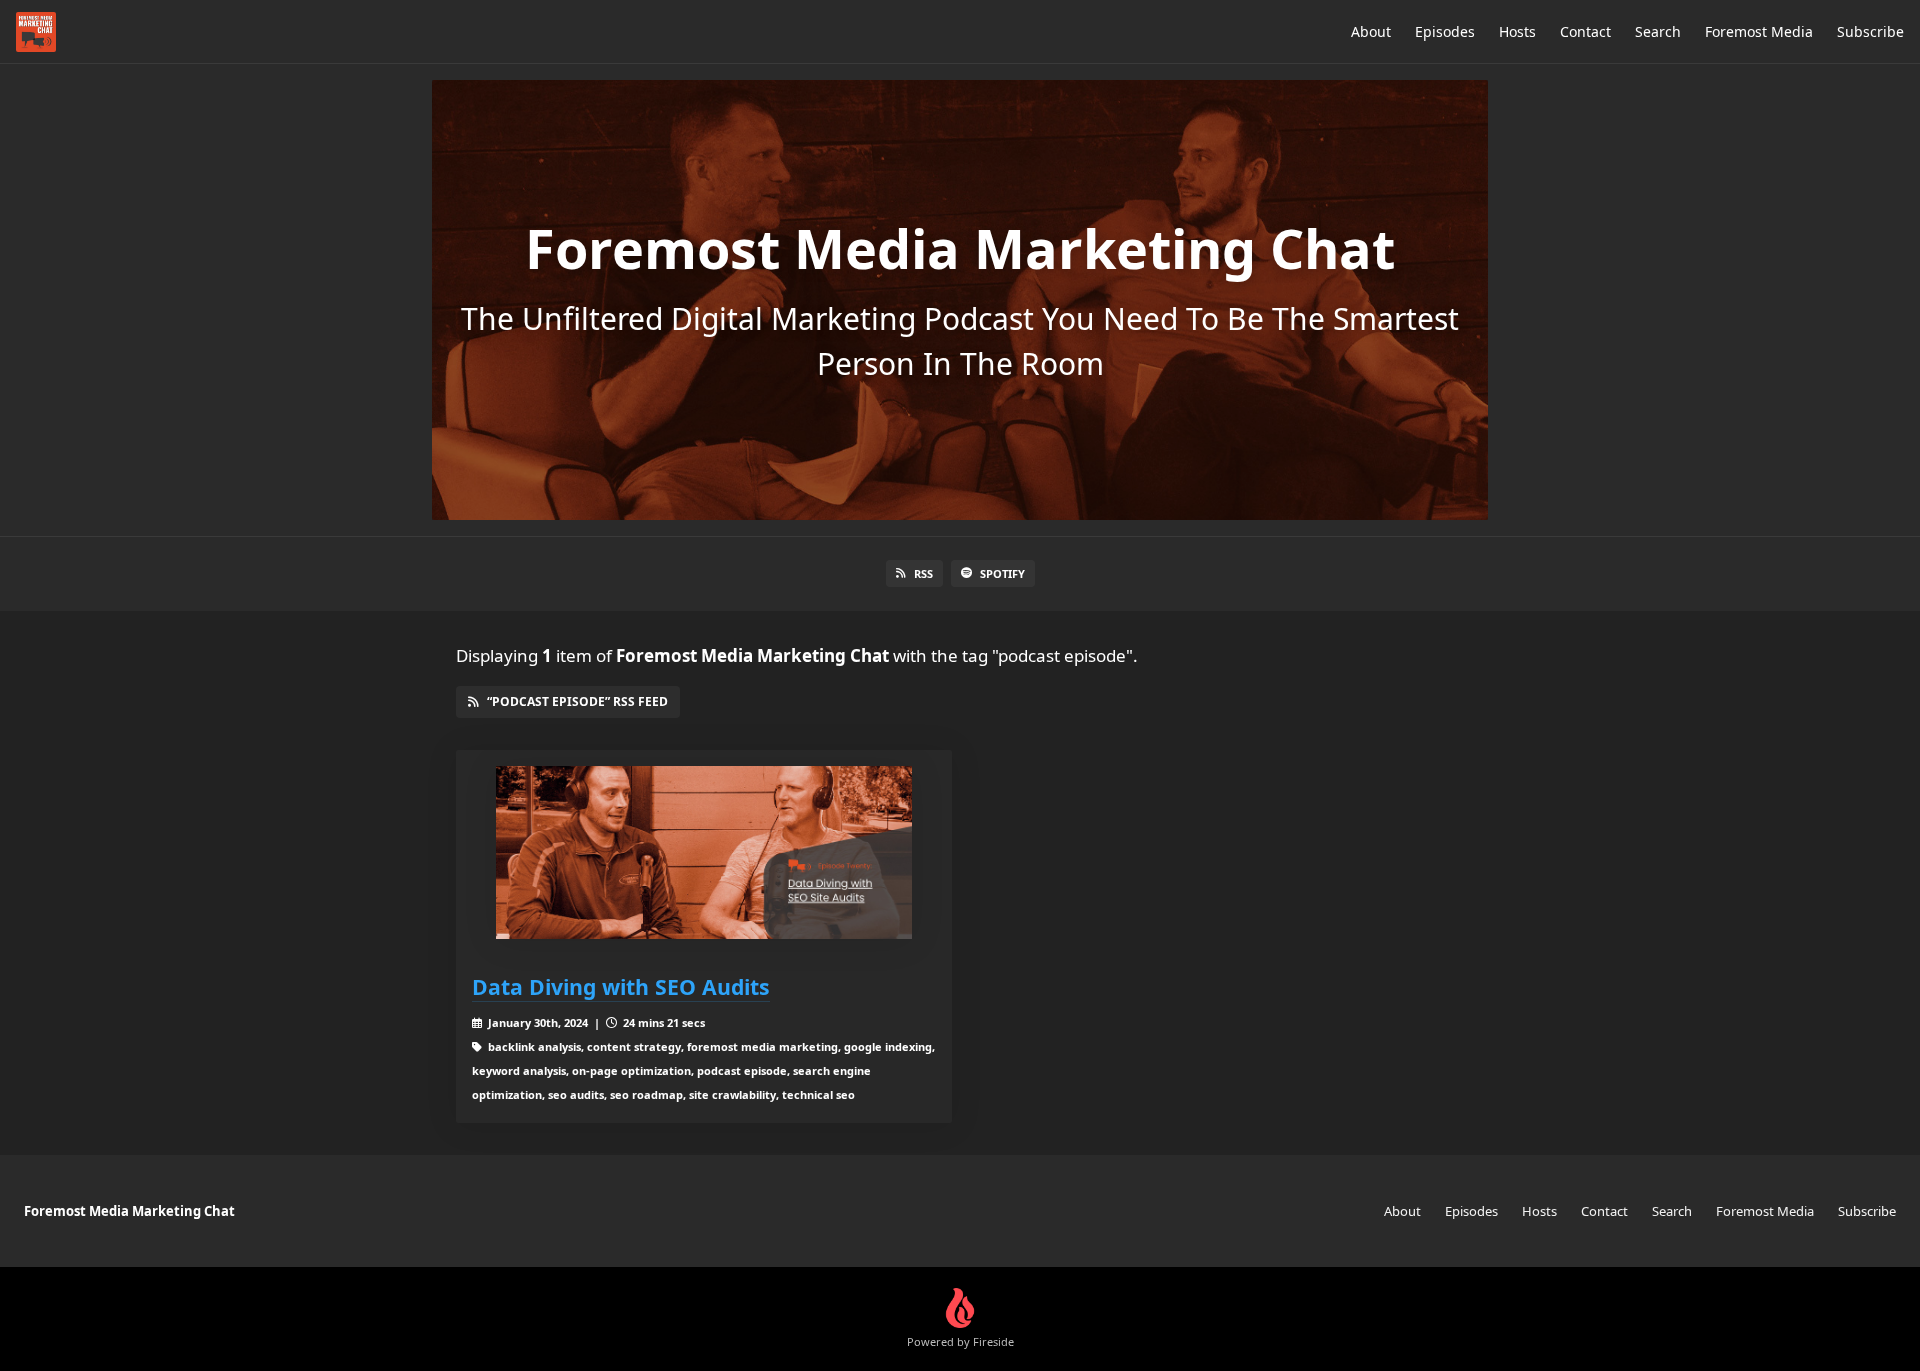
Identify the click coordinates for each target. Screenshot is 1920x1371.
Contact (1585, 31)
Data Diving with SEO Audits (621, 986)
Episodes (1445, 31)
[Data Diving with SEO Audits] (704, 852)
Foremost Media (1759, 31)
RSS (923, 573)
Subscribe (1870, 31)
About (1371, 31)
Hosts (1517, 31)
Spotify (1002, 573)
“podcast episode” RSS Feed (577, 701)
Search (1658, 31)
